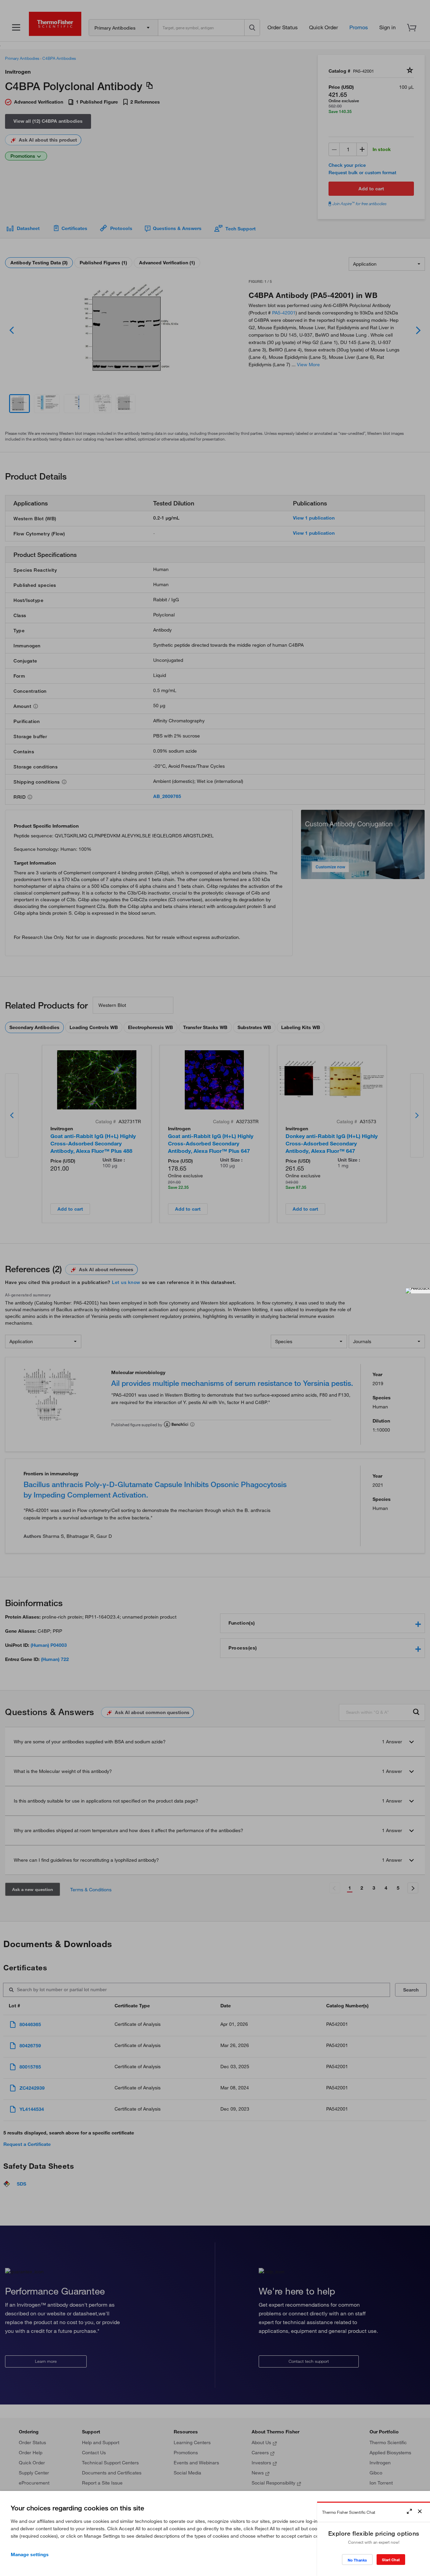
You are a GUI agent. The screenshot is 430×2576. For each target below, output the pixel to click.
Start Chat (391, 2560)
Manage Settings (30, 2554)
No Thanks (357, 2560)
